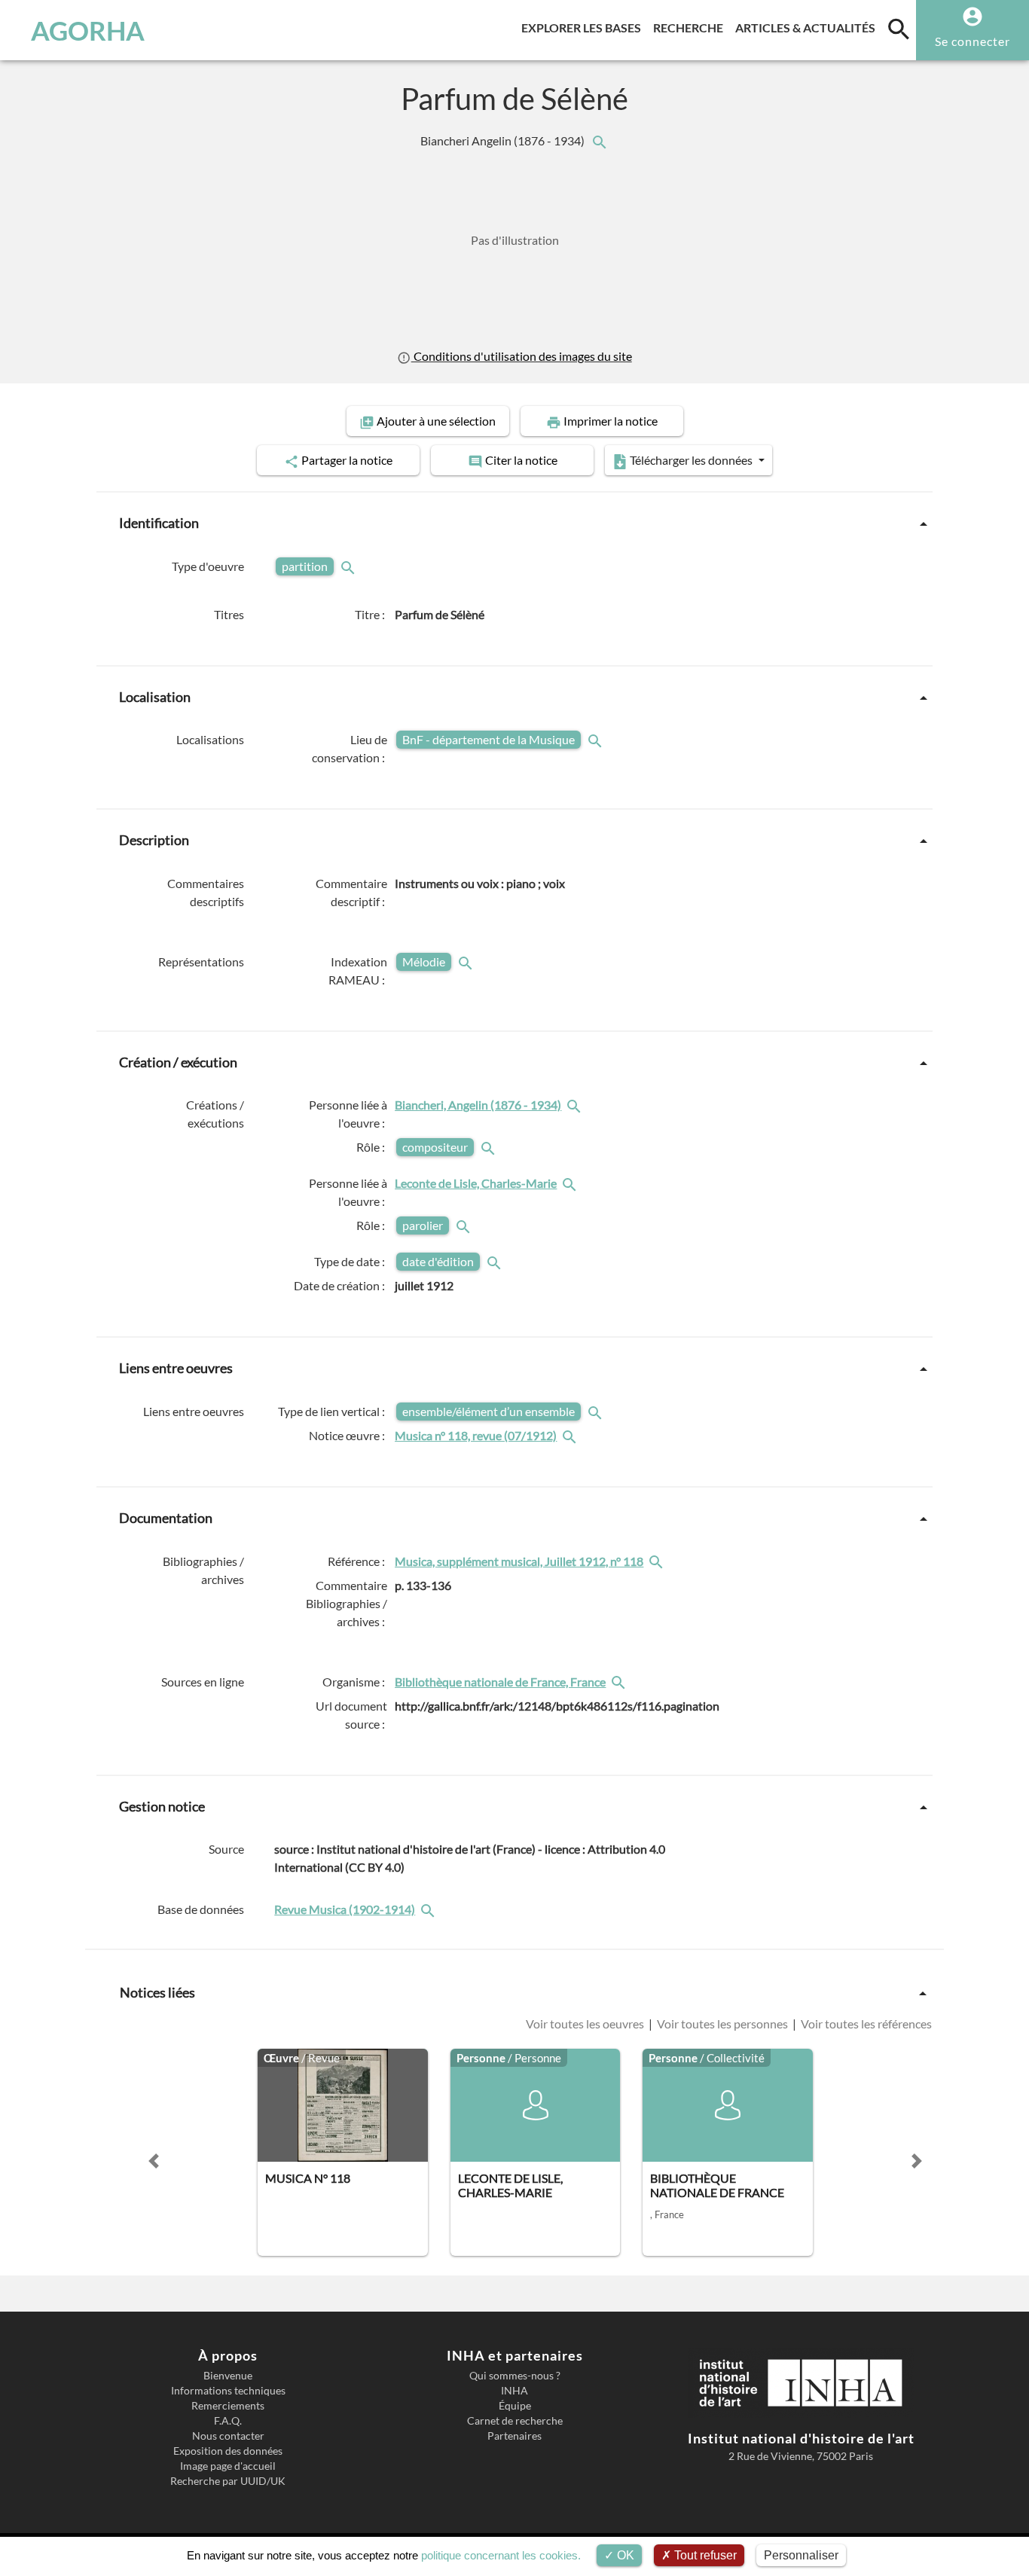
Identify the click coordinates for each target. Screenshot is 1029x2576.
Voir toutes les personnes (722, 2024)
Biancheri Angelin (504, 140)
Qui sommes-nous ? (515, 2376)
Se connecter (973, 41)
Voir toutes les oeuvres (586, 2024)
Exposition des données (228, 2451)
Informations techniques (228, 2391)
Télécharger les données (691, 460)
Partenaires (514, 2436)
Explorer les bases (584, 27)
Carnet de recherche (515, 2421)
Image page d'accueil (228, 2466)
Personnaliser (801, 2555)
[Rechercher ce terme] (350, 566)
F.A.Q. (228, 2421)
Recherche (691, 27)
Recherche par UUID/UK (228, 2481)
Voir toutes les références (865, 2024)
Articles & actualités (808, 27)
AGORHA (88, 30)
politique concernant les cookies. (501, 2555)
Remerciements (228, 2406)
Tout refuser (704, 2555)
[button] (154, 2161)
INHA (514, 2391)
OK (624, 2555)
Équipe (515, 2406)
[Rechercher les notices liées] (599, 140)
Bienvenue (228, 2376)
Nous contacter (228, 2436)
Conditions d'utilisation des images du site (521, 356)
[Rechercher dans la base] (429, 1909)
